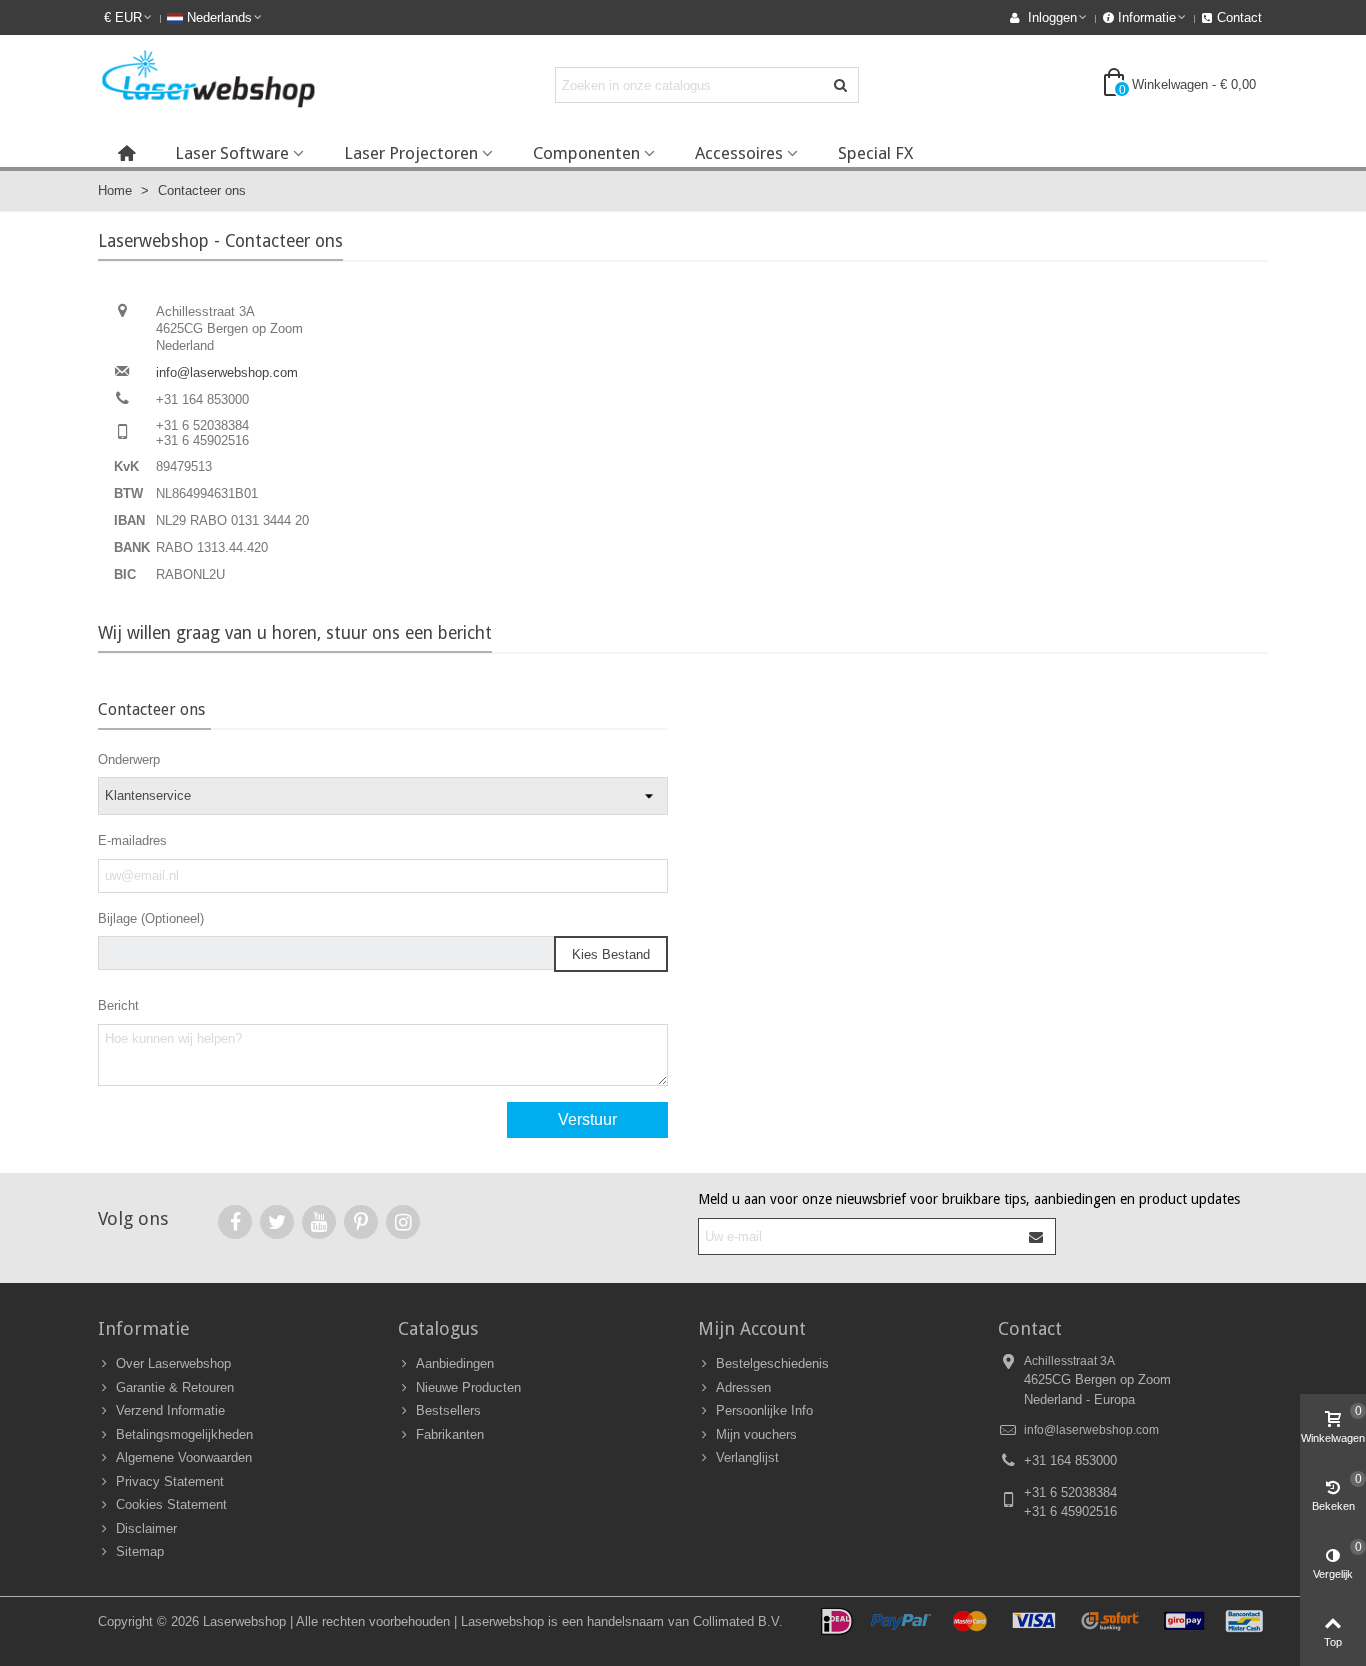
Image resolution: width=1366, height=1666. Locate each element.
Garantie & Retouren (175, 1387)
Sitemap (140, 1551)
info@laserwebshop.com (227, 372)
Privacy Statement (170, 1481)
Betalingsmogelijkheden (184, 1434)
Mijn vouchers (756, 1434)
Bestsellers (448, 1410)
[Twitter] (277, 1222)
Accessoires (739, 153)
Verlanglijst (747, 1457)
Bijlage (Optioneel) (151, 918)
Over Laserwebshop (173, 1363)
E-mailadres (132, 840)
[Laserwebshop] (208, 84)
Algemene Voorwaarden (184, 1457)
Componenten (586, 153)
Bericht (118, 1005)
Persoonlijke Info (764, 1410)
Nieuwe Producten (468, 1387)
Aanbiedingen (455, 1363)
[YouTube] (319, 1222)
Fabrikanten (450, 1434)
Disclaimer (146, 1528)
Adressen (743, 1387)
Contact (1030, 1328)
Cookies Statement (171, 1504)
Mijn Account (752, 1328)
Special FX (875, 153)
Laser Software (232, 153)
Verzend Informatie (170, 1410)
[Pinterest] (361, 1222)
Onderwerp (129, 759)
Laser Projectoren (411, 153)
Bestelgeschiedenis (772, 1363)
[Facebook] (235, 1222)
